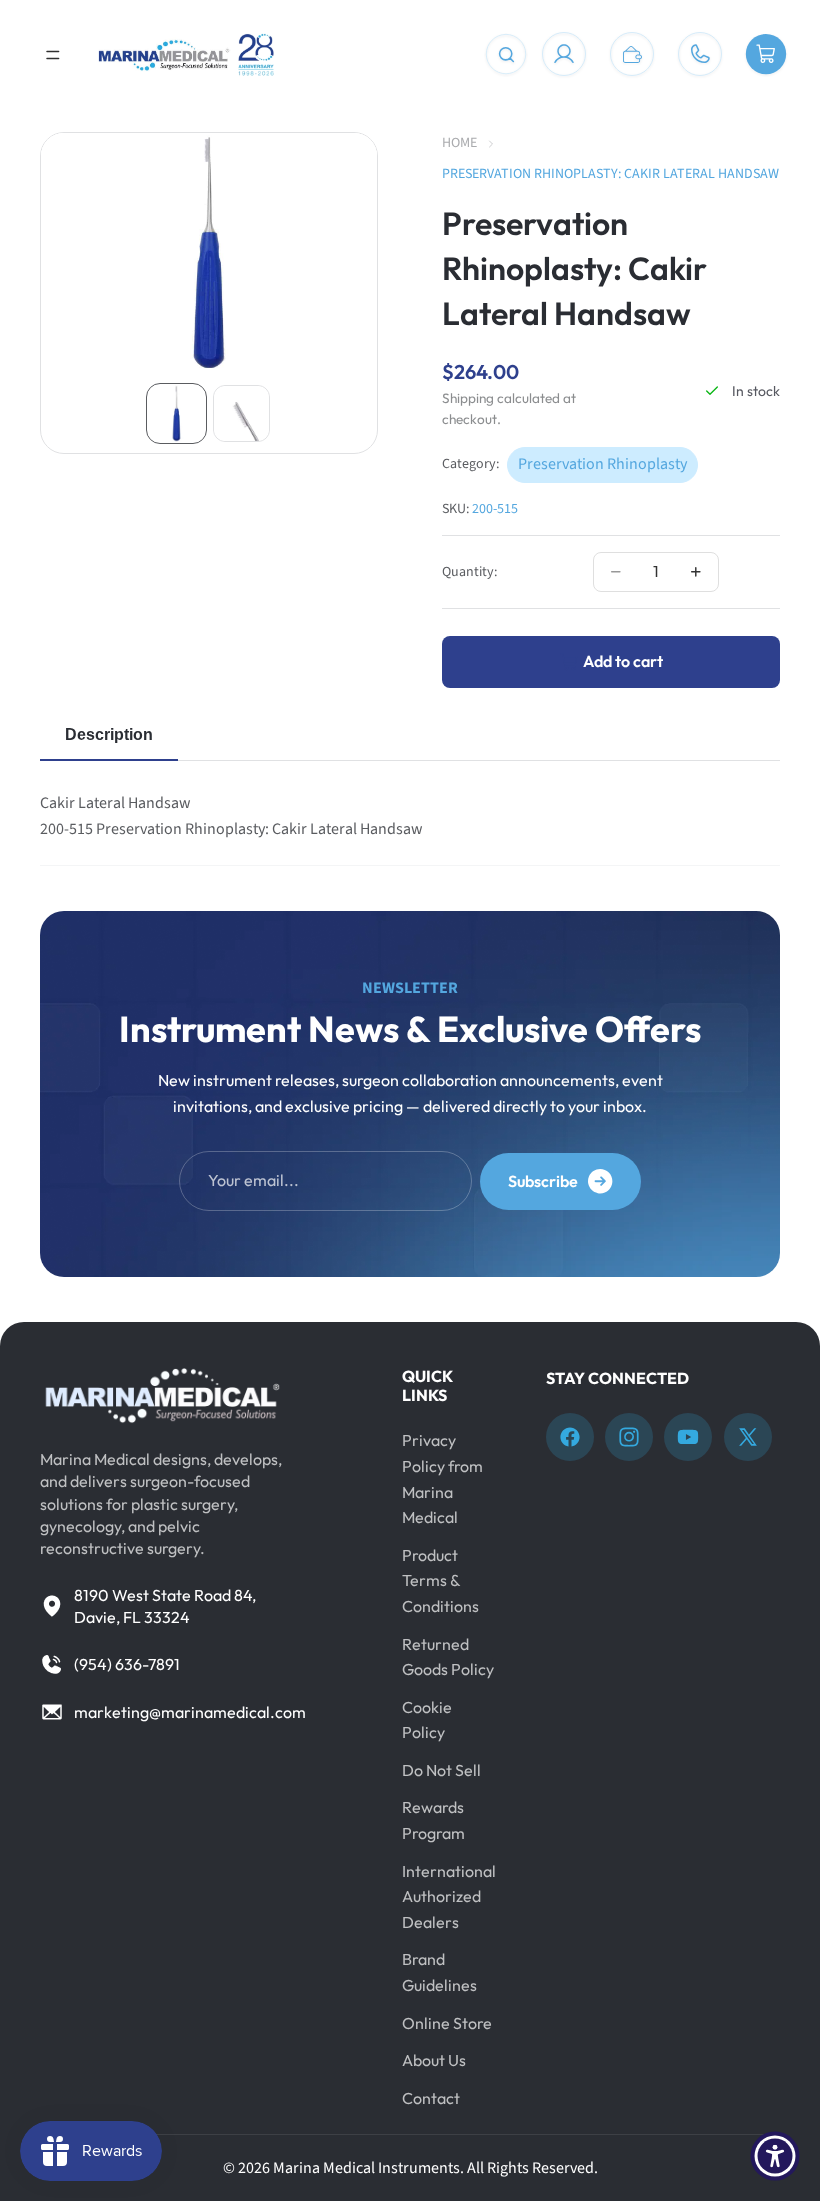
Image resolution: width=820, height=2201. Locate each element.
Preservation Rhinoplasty (602, 464)
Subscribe (543, 1181)
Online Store (447, 2023)
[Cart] (766, 55)
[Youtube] (688, 1437)
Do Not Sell (441, 1770)
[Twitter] (748, 1437)
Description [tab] (109, 734)
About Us (434, 2060)
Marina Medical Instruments (366, 2168)
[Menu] (53, 55)
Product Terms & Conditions (440, 1580)
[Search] (506, 55)
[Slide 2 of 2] (241, 413)
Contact (431, 2098)
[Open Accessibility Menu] (775, 2156)
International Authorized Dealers (449, 1896)
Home (459, 143)
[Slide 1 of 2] (176, 413)
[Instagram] (629, 1437)
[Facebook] (570, 1437)
